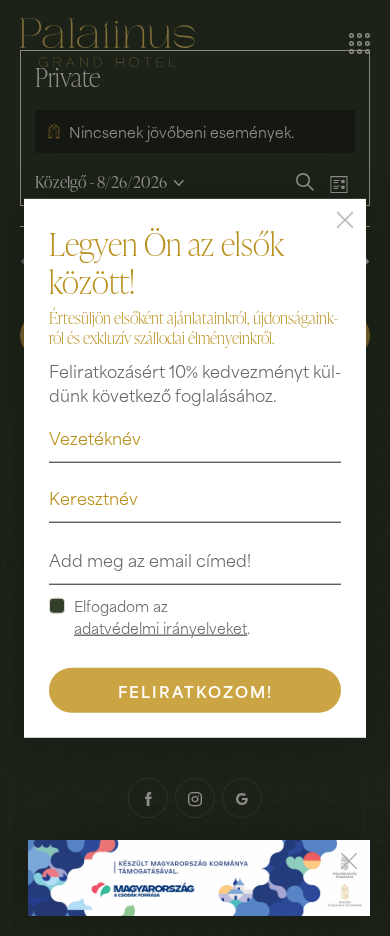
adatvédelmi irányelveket (160, 627)
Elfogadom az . (162, 616)
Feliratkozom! (195, 689)
